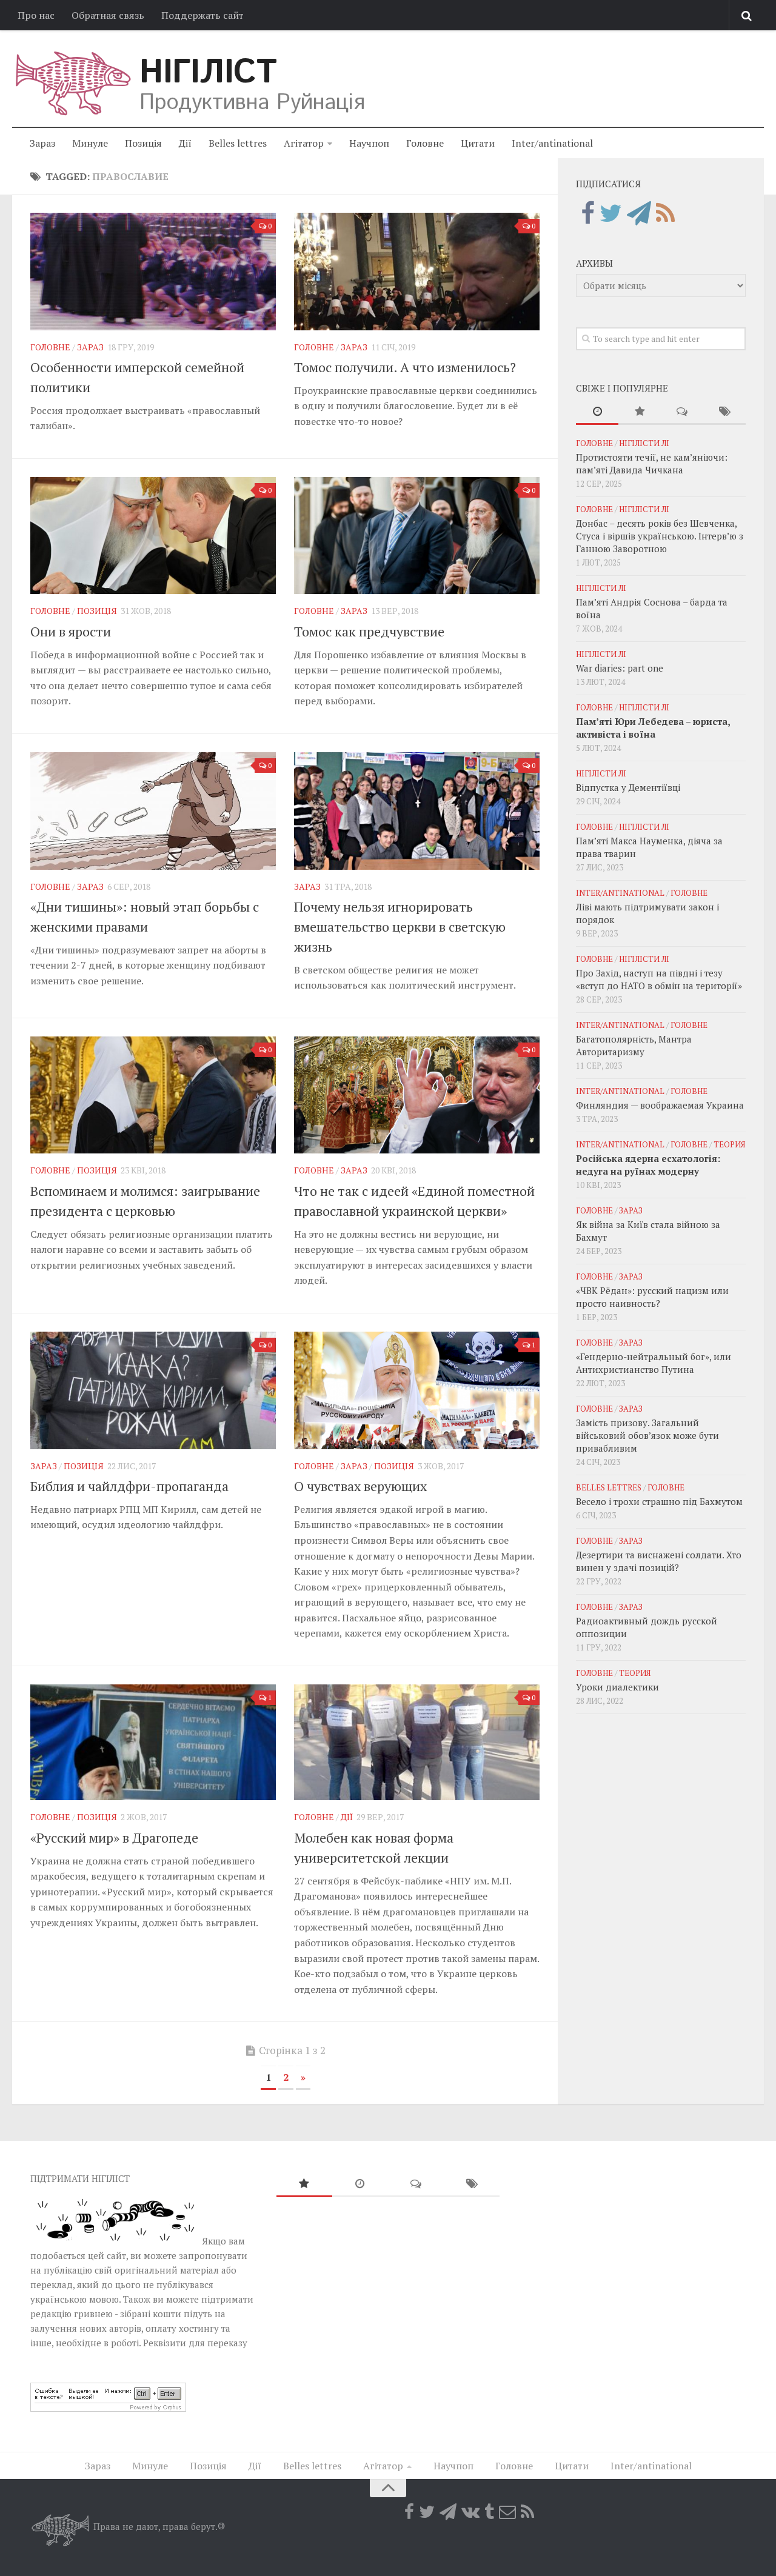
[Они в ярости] (153, 536)
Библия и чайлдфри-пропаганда (129, 1486)
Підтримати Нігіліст (80, 2178)
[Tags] (724, 412)
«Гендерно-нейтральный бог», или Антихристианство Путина (654, 1363)
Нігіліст (208, 73)
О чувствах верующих (360, 1486)
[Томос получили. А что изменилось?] (417, 272)
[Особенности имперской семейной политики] (153, 272)
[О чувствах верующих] (417, 1390)
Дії (185, 143)
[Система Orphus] (108, 2408)
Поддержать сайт (202, 15)
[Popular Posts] (640, 412)
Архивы (594, 263)
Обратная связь (108, 15)
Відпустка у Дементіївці (628, 787)
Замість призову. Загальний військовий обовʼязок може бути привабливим (647, 1435)
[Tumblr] (489, 2512)
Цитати (478, 143)
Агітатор (304, 143)
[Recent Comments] (682, 412)
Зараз (42, 143)
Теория (729, 1144)
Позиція (143, 143)
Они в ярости (71, 631)
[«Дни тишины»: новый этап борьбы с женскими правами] (153, 811)
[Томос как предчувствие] (417, 536)
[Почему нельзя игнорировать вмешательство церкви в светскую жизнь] (417, 811)
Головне (425, 143)
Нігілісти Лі (644, 443)
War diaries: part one (620, 668)
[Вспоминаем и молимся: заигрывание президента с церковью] (153, 1095)
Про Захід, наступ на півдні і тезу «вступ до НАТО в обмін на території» (659, 979)
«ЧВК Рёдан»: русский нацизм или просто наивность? (652, 1297)
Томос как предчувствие (369, 631)
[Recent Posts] (597, 412)
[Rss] (665, 213)
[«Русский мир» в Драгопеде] (153, 1742)
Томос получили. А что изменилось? (405, 367)
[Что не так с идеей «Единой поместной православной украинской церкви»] (417, 1095)
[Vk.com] (470, 2512)
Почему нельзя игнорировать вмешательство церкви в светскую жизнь (400, 926)
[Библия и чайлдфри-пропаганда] (153, 1390)
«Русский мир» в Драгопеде (114, 1837)
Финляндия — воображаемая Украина (660, 1105)
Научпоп (369, 143)
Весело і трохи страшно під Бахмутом (659, 1501)
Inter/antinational (552, 143)
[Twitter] (611, 213)
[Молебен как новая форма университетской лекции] (417, 1742)
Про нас (36, 15)
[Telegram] (639, 213)
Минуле (90, 143)
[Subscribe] (507, 2512)
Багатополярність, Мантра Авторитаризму (634, 1045)
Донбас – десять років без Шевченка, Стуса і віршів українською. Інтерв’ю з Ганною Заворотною (660, 536)
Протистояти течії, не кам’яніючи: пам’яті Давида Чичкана (652, 463)
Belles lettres (238, 143)
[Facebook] (588, 213)
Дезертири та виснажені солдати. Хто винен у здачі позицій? (659, 1561)
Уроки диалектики (617, 1687)
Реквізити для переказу (195, 2343)
